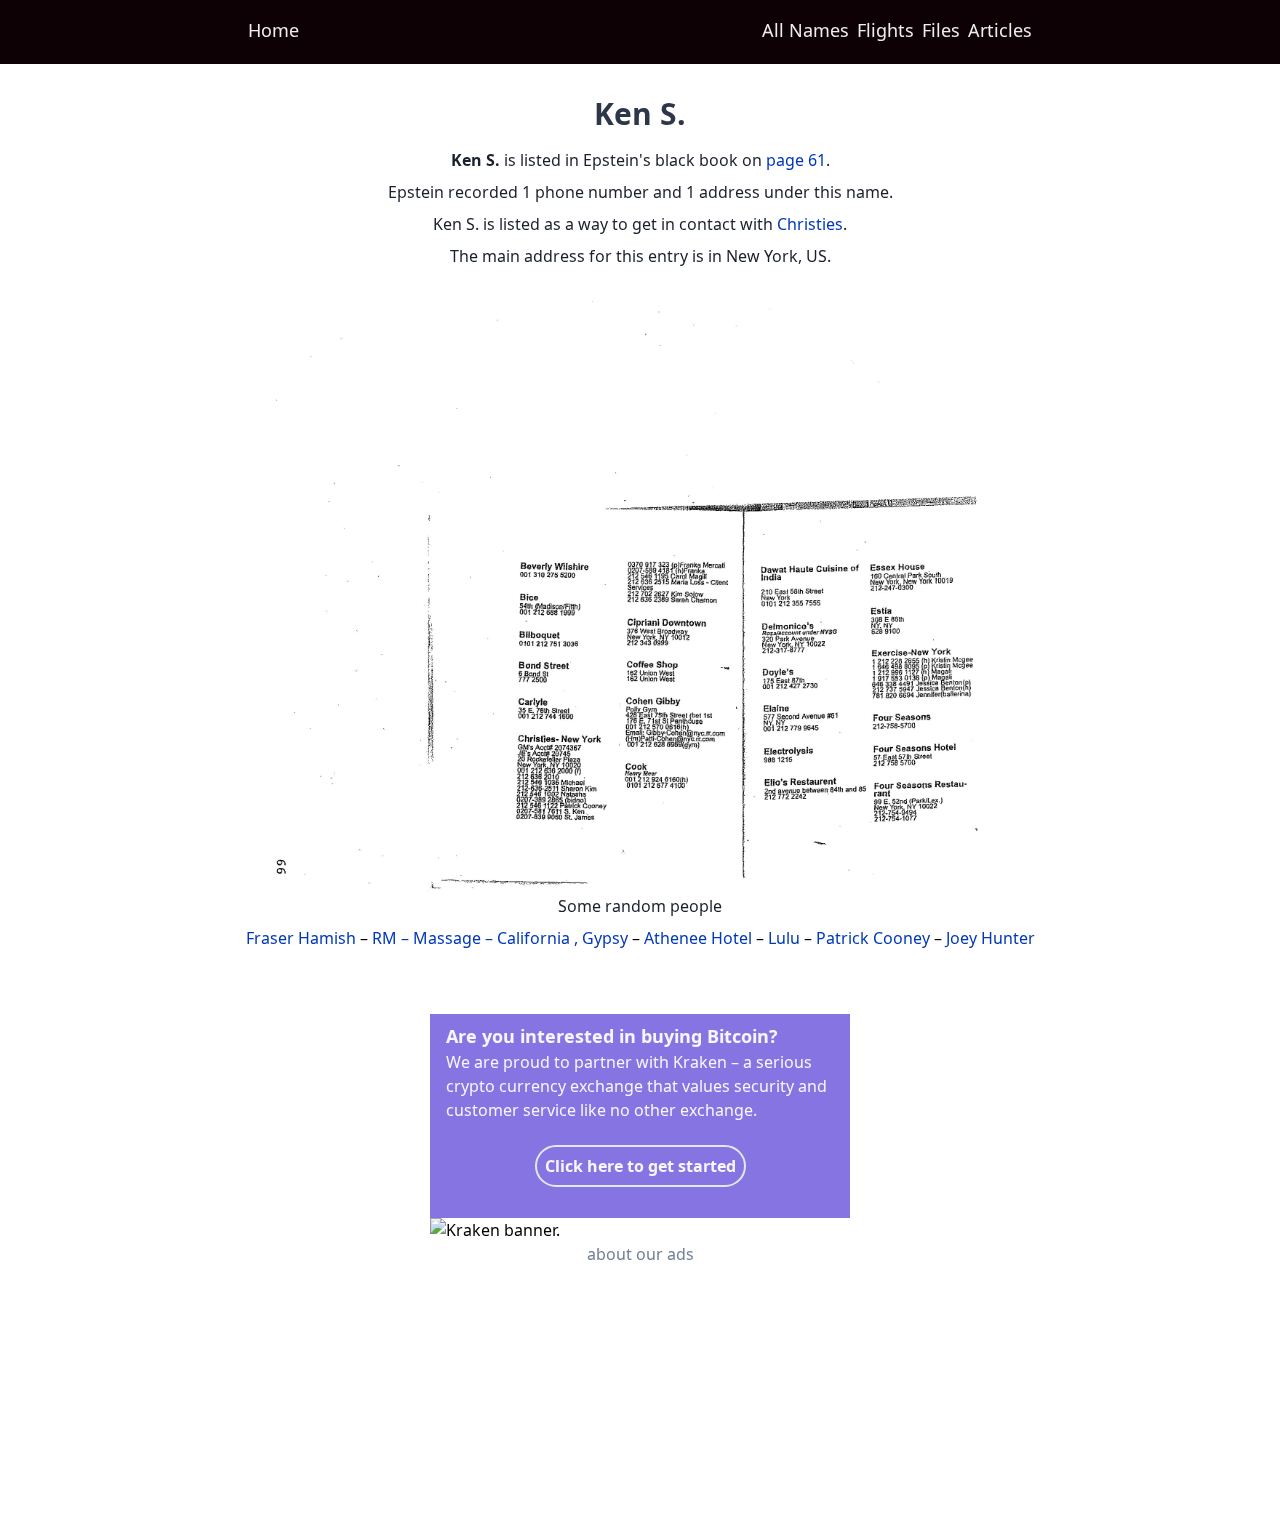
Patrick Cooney (873, 938)
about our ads (640, 1254)
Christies (810, 224)
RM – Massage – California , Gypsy (500, 938)
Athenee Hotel (698, 938)
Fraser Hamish (301, 938)
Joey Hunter (990, 938)
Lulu (784, 938)
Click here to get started (640, 1166)
